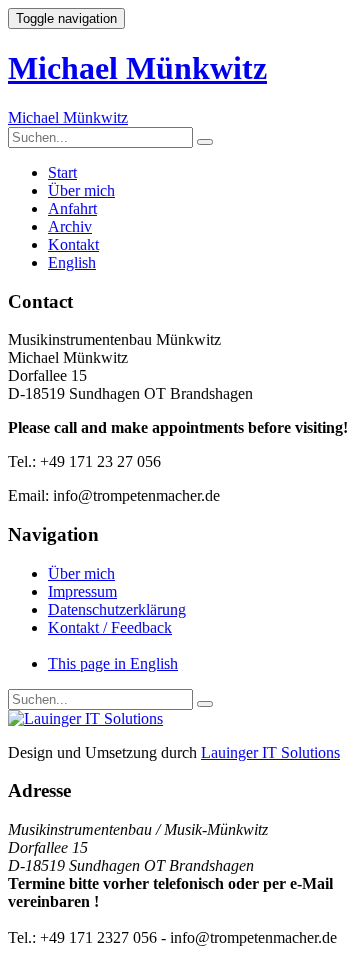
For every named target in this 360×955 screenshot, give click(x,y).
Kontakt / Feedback (110, 627)
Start (62, 172)
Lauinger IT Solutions (270, 752)
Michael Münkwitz (137, 68)
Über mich (81, 190)
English (72, 262)
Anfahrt (72, 208)
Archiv (70, 226)
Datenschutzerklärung (117, 609)
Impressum (82, 591)
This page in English (113, 663)
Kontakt (73, 244)
